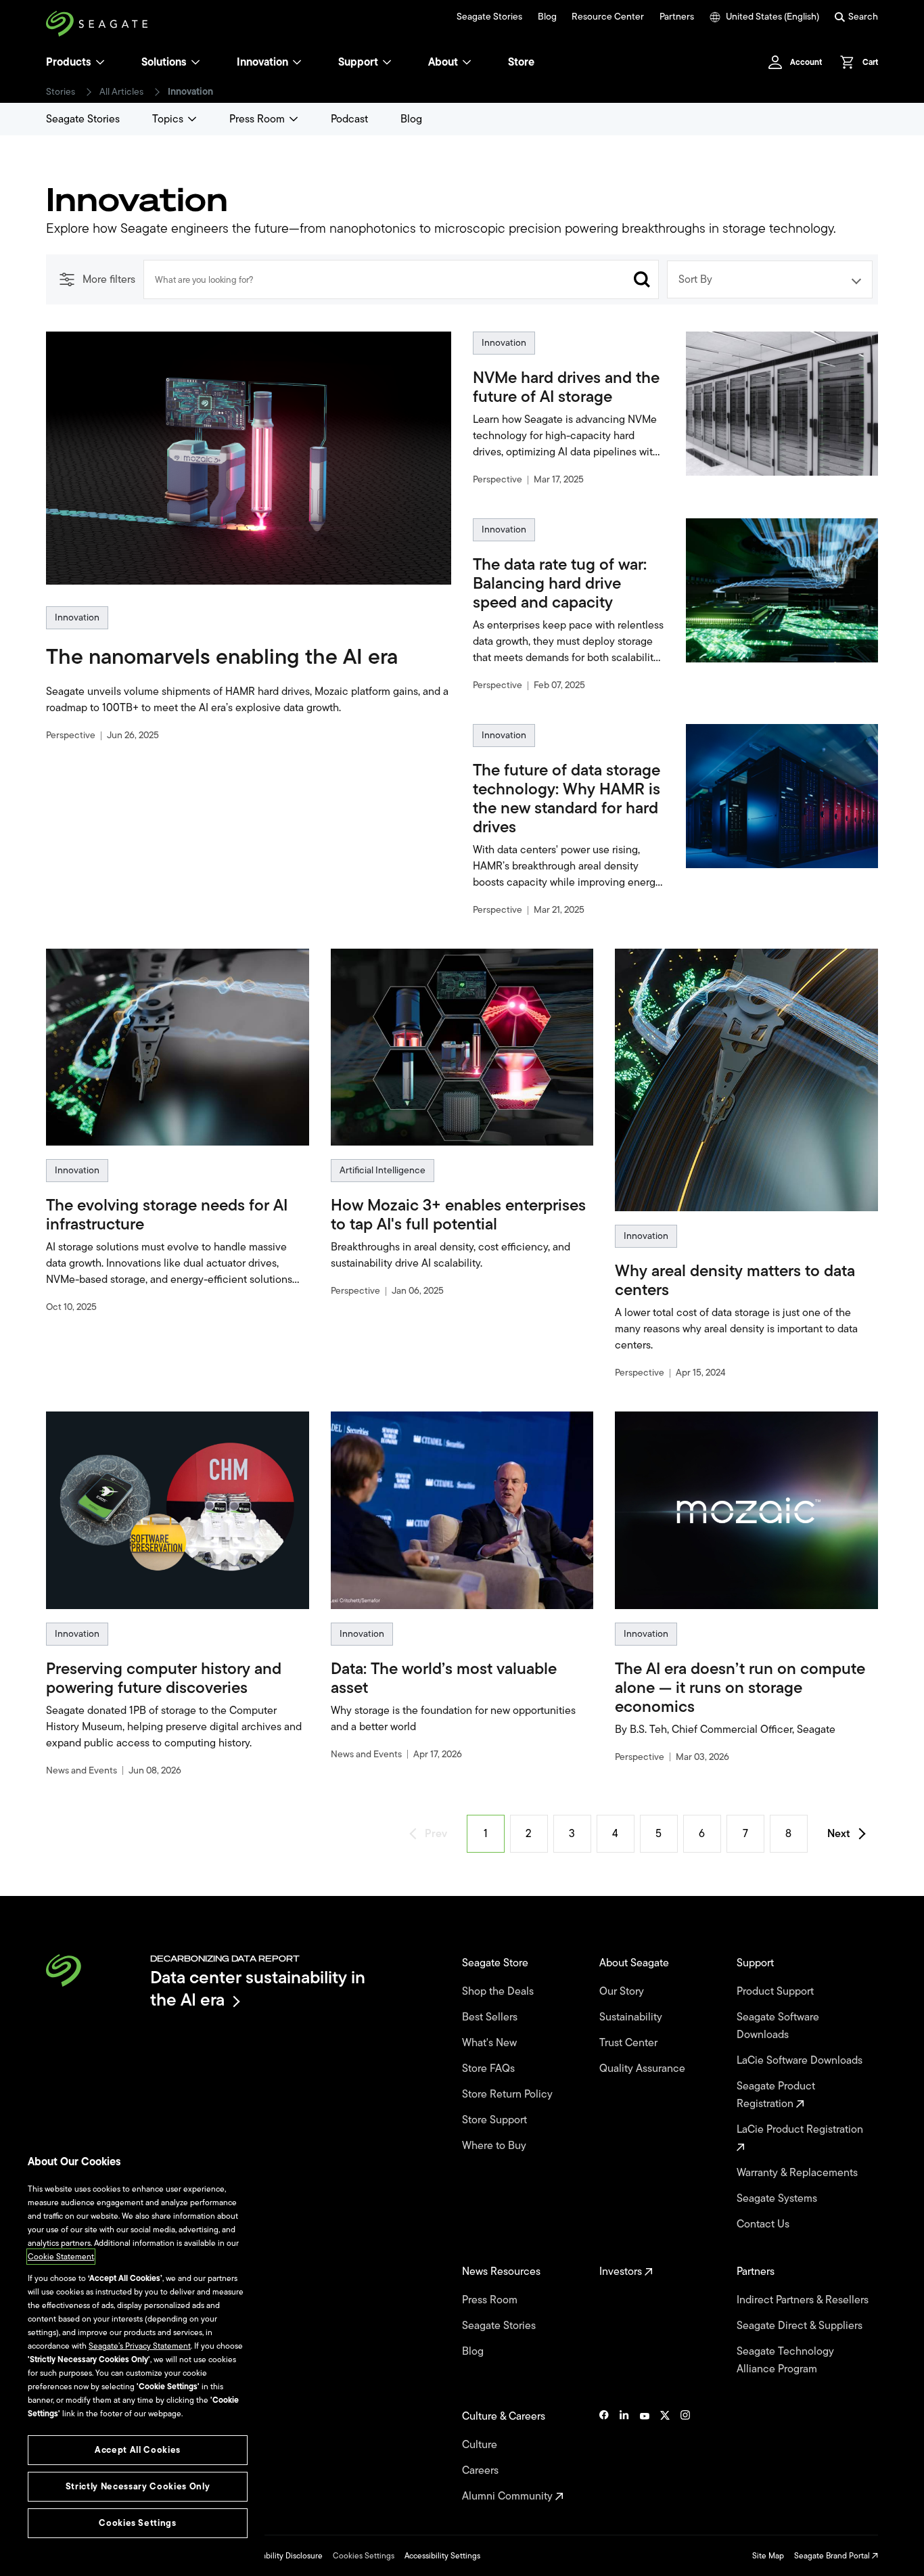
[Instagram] (685, 2456)
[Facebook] (604, 2456)
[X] (665, 2456)
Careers (482, 2470)
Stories (61, 92)
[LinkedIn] (624, 2456)
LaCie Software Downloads (801, 2060)
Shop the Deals (501, 1991)
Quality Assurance (644, 2069)
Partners (677, 17)
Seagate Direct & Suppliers (801, 2326)
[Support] (387, 62)
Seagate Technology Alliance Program (785, 2360)
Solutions (164, 62)
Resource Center (608, 17)
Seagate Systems (778, 2198)
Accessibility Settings (442, 2556)
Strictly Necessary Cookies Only (138, 2486)
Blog (547, 17)
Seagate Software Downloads (778, 2026)
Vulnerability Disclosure (280, 2556)
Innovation (262, 62)
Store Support (496, 2120)
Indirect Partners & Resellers (804, 2300)
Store (521, 62)
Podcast (349, 119)
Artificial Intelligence (383, 1170)
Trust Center (630, 2043)
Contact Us (764, 2224)
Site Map (768, 2556)
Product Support (777, 1991)
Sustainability (632, 2017)
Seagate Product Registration (776, 2095)
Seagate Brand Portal (833, 2556)
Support (358, 62)
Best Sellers (491, 2017)
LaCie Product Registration (801, 2129)
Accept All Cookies (138, 2450)
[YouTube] (645, 2456)
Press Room (257, 119)
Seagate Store (496, 1963)
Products (69, 62)
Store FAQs (490, 2069)
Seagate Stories (489, 17)
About (443, 62)
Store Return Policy (509, 2094)
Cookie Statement (61, 2257)
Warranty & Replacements (799, 2173)
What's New (491, 2043)
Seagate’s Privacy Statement (140, 2346)
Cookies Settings (364, 2556)
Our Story (623, 1991)
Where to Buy (495, 2146)
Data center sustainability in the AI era (258, 1988)
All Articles (121, 92)
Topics (168, 119)
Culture (481, 2445)
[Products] (100, 62)
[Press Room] (294, 119)
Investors (622, 2272)
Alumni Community (509, 2496)
